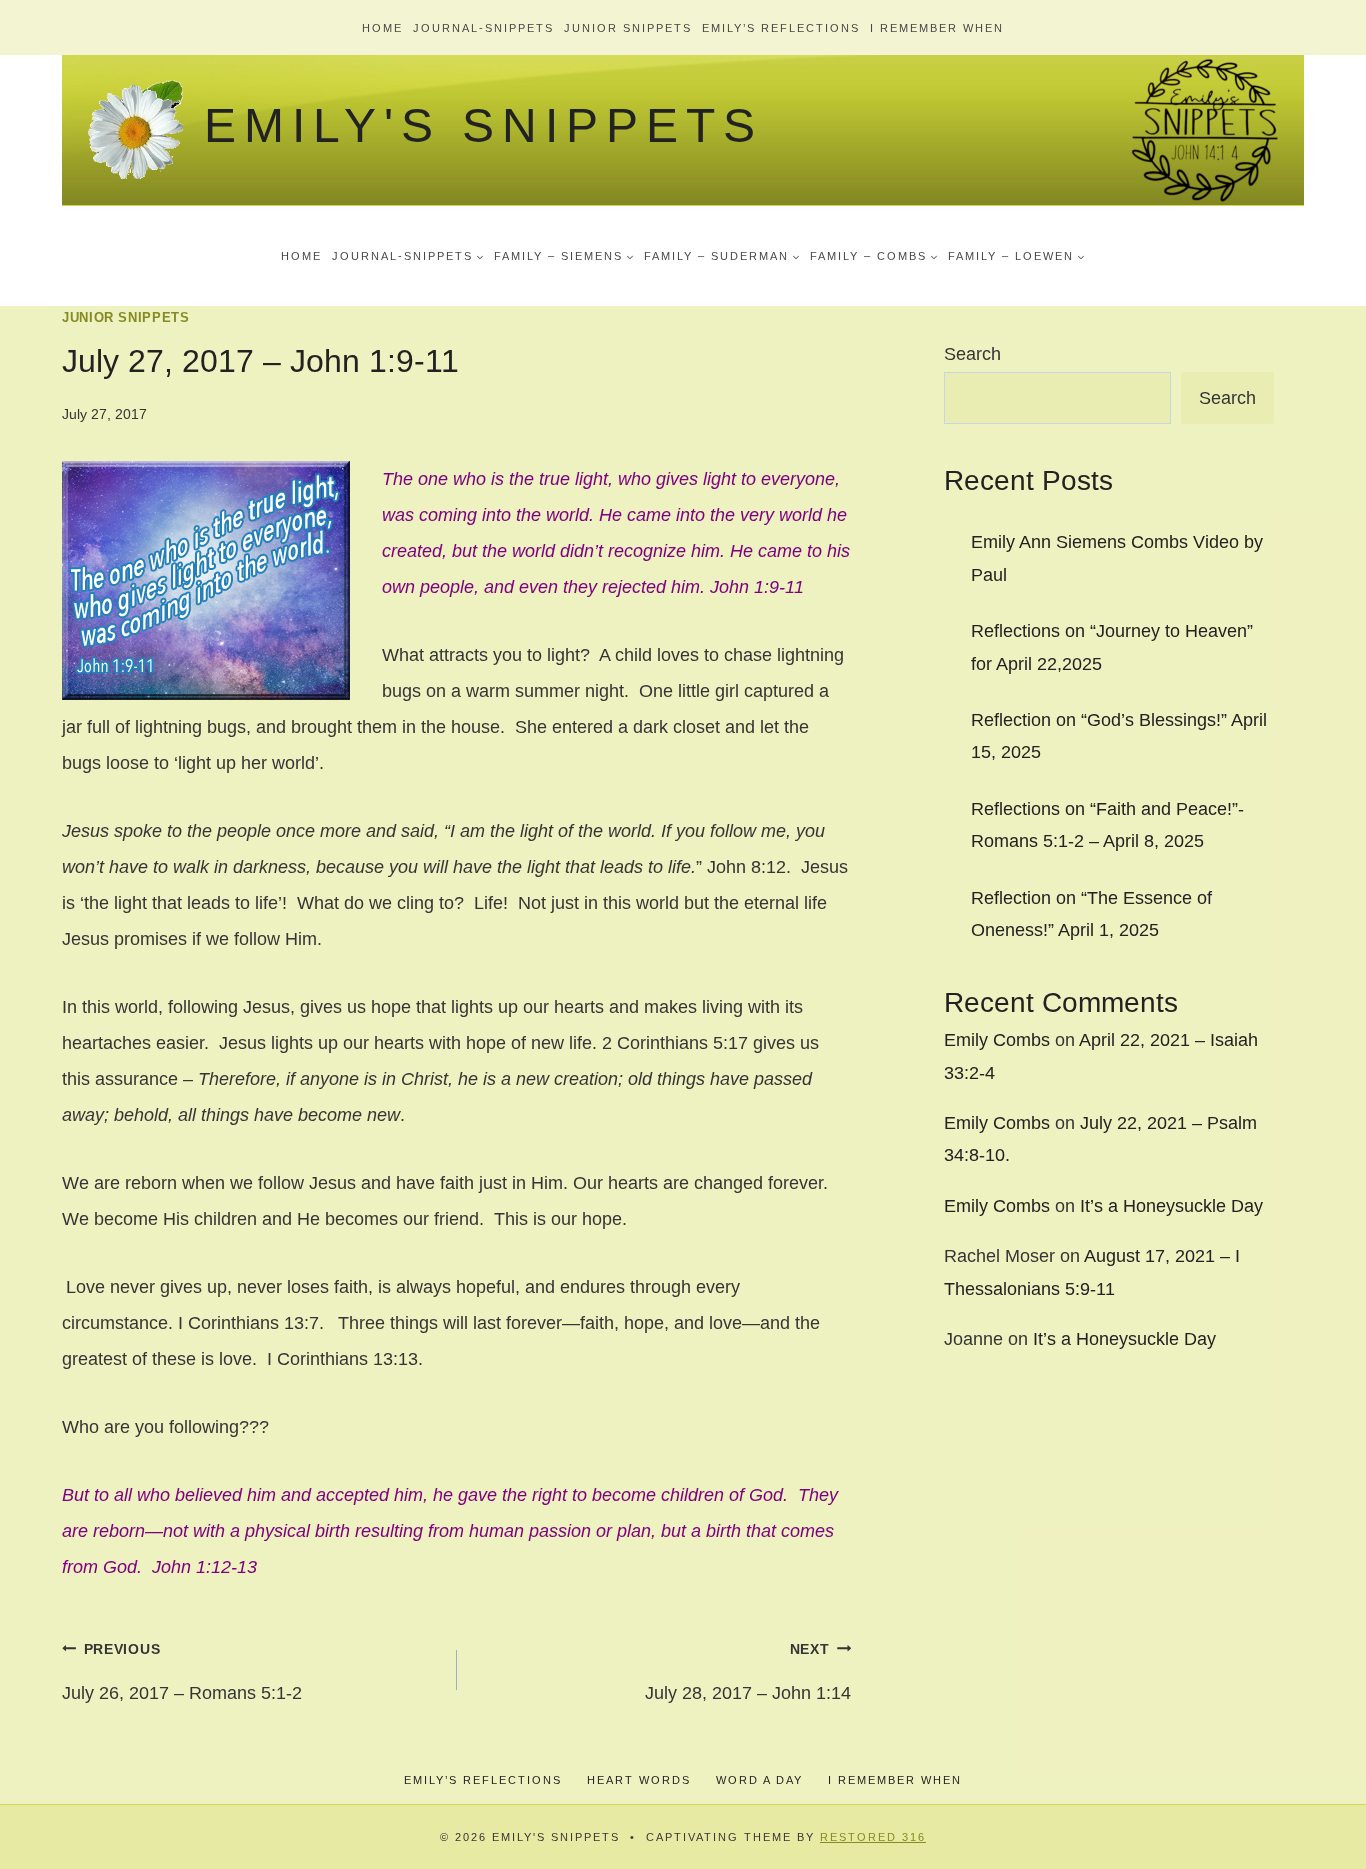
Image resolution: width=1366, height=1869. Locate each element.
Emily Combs (997, 1040)
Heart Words (639, 1780)
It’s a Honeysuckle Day (1171, 1206)
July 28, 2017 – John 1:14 (748, 1672)
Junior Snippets (628, 28)
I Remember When (937, 28)
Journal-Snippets (483, 28)
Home (382, 28)
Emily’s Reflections (781, 28)
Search (972, 354)
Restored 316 (873, 1837)
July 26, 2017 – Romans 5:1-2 (182, 1672)
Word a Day (759, 1780)
